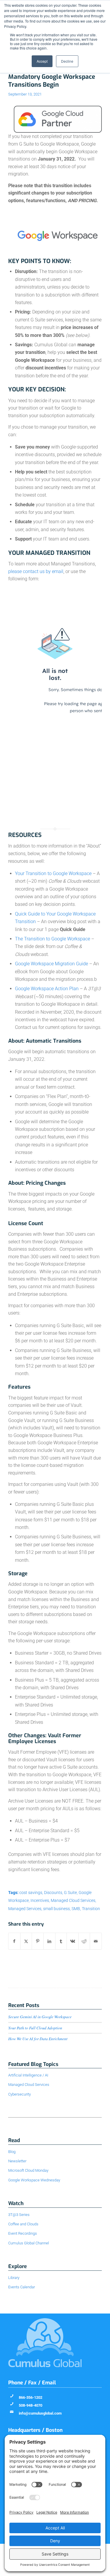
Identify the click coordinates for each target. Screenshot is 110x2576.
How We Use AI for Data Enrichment (38, 2039)
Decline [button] (67, 61)
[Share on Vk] (73, 1941)
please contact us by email (36, 571)
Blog (12, 2152)
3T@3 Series (19, 2215)
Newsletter (17, 2161)
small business (56, 1909)
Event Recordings (23, 2233)
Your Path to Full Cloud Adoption (35, 2028)
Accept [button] (42, 61)
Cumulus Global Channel (29, 2243)
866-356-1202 (31, 2397)
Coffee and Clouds (23, 2224)
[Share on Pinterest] (38, 1941)
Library (14, 2278)
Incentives (40, 1901)
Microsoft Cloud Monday (28, 2170)
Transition (91, 1909)
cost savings (31, 1893)
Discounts (53, 1893)
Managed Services (25, 1909)
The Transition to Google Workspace (53, 939)
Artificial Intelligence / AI (28, 2075)
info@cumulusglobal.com (40, 2413)
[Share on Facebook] (14, 1941)
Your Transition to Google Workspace (53, 873)
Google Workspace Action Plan (47, 989)
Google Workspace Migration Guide (51, 964)
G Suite (70, 1893)
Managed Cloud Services (73, 1901)
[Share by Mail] (96, 1941)
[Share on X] (26, 1941)
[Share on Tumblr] (61, 1941)
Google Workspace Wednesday (34, 2180)
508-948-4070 (31, 2405)
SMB (76, 1909)
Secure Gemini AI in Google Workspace (40, 2017)
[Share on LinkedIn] (49, 1941)
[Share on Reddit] (84, 1941)
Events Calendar (22, 2287)
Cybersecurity (20, 2094)
